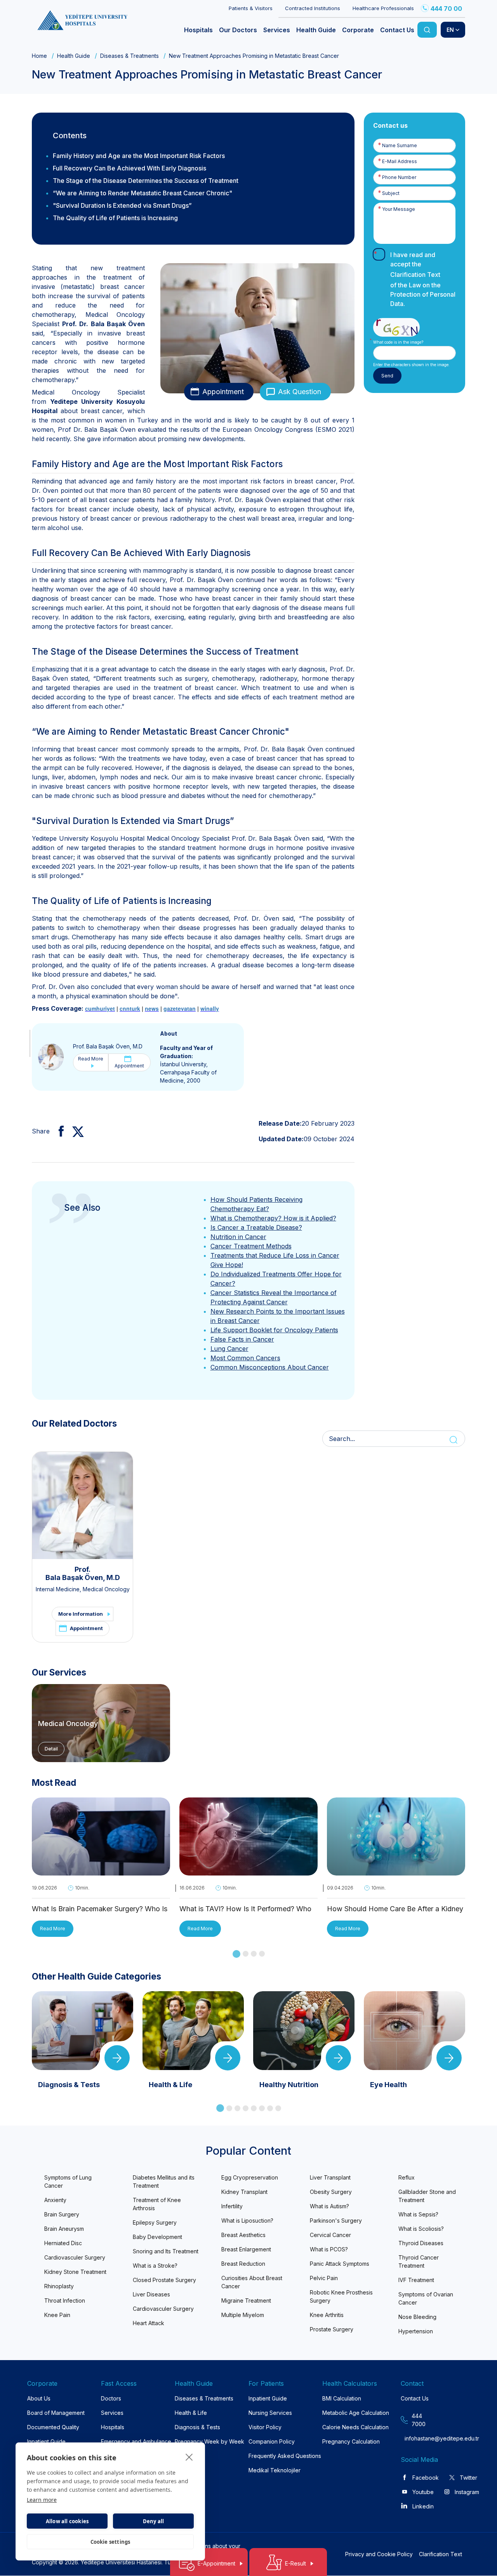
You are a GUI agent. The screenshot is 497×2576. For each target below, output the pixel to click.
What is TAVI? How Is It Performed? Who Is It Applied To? (245, 1909)
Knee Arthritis (327, 2315)
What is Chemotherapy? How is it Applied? (273, 1218)
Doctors (111, 2398)
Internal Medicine (58, 1589)
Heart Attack (149, 2323)
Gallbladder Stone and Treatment (427, 2196)
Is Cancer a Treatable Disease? (256, 1227)
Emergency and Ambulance (136, 2441)
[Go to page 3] (254, 1954)
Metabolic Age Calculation (356, 2413)
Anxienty (55, 2200)
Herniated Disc (63, 2243)
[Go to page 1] (236, 1954)
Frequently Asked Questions (285, 2456)
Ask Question (300, 392)
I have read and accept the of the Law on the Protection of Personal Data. (423, 279)
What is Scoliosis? (421, 2229)
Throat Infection (65, 2300)
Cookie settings (110, 2542)
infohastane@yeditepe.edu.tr (420, 2438)
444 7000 (419, 2420)
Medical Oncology (106, 1589)
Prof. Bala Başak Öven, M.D (108, 1046)
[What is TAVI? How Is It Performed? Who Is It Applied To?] (248, 1870)
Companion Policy (272, 2441)
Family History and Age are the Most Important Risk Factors (139, 156)
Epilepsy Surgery (155, 2222)
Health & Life (191, 2413)
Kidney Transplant (244, 2192)
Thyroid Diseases (421, 2243)
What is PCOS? (329, 2249)
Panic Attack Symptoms (340, 2264)
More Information (81, 1614)
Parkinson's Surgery (336, 2221)
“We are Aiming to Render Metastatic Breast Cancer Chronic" (142, 193)
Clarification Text (415, 275)
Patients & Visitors (251, 8)
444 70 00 (446, 9)
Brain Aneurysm (64, 2229)
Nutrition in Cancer (238, 1237)
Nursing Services (270, 2413)
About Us (39, 2398)
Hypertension (416, 2331)
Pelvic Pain (324, 2278)
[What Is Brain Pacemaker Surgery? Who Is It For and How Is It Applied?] (101, 1870)
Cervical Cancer (330, 2235)
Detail (51, 1749)
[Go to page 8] (278, 2108)
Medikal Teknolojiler (275, 2470)
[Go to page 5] (254, 2108)
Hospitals (113, 2427)
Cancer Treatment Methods (251, 1246)
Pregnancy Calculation (351, 2441)
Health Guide (74, 56)
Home (39, 56)
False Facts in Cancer (242, 1339)
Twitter (468, 2478)
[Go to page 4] (262, 1954)
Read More (91, 1059)
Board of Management (56, 2413)
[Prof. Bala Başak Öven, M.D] (51, 1056)
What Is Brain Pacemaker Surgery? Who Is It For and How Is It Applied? (100, 1909)
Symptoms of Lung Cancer (68, 2181)
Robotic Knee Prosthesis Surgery (341, 2296)
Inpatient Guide (46, 2441)
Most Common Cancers (245, 1358)
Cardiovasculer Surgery (75, 2257)
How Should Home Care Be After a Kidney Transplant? (395, 1909)
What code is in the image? (398, 342)
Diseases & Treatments (129, 56)
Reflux (407, 2177)
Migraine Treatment (246, 2300)
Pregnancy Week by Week (209, 2441)
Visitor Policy (265, 2427)
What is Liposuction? (247, 2221)
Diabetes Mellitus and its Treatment (164, 2181)
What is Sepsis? (418, 2214)
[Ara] (427, 30)
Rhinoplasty (59, 2286)
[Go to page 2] (246, 1954)
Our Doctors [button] (238, 30)
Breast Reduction (243, 2264)
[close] (189, 2457)
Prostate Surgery (332, 2329)
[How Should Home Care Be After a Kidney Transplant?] (396, 1870)
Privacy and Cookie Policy (379, 2554)
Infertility (232, 2206)
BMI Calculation (342, 2398)
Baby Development (157, 2237)
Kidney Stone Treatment (75, 2272)
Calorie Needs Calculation (355, 2427)
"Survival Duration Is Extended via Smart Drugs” (122, 205)
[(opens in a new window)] (58, 1131)
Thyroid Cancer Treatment (419, 2261)
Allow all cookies (67, 2521)
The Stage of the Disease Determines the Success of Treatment (146, 181)
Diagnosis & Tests (197, 2427)
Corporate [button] (358, 30)
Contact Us (415, 2398)
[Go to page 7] (270, 2108)
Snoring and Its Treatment (166, 2251)
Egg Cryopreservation (250, 2177)
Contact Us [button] (397, 30)
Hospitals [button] (198, 30)
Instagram (467, 2492)
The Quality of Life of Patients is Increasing (115, 218)
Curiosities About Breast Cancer (252, 2282)
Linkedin (423, 2506)
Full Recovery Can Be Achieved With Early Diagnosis (129, 168)
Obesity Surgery (331, 2192)
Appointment (223, 392)
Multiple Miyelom (243, 2315)
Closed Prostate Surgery (164, 2280)
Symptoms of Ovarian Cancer (426, 2298)
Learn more (42, 2500)
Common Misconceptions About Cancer (270, 1367)
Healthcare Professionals (383, 8)
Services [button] (277, 30)
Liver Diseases (151, 2294)
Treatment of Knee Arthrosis (157, 2204)
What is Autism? (329, 2206)
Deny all (154, 2521)
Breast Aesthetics (243, 2235)
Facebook (426, 2478)
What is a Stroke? (155, 2266)
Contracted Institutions (313, 8)
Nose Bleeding (417, 2317)
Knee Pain (57, 2315)
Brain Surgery (62, 2214)
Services (112, 2413)
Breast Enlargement (246, 2249)
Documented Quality (53, 2427)
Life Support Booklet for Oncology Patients (274, 1330)
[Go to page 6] (262, 2108)
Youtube (423, 2492)
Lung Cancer (229, 1349)
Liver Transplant (330, 2177)
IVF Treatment (416, 2280)
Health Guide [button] (316, 30)
